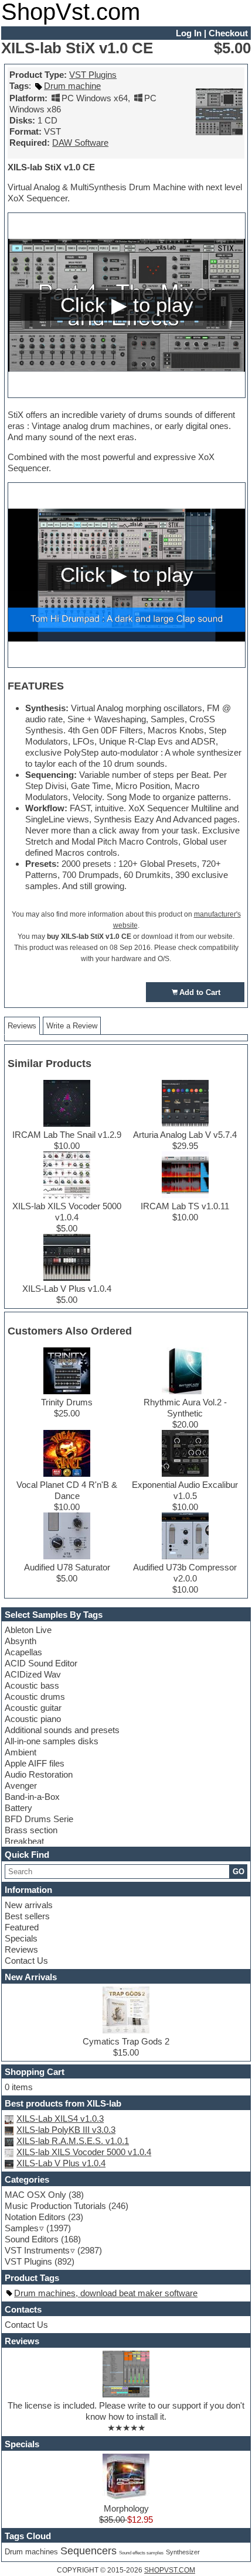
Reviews (21, 1949)
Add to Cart (200, 992)
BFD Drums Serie (39, 1819)
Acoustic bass (32, 1685)
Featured (22, 1927)
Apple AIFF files (35, 1763)
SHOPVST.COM (170, 2570)
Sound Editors (32, 2239)
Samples (22, 2228)
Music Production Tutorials (55, 2206)
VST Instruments (37, 2250)
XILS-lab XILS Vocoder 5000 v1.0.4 (84, 2152)
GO (239, 1872)
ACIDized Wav (33, 1674)
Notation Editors (35, 2217)
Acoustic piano (33, 1719)
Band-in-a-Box (32, 1797)
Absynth (21, 1641)
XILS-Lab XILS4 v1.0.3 (60, 2119)
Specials (21, 1938)
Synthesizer (183, 2552)
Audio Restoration (39, 1774)
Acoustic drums (35, 1697)
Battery (18, 1808)
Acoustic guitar (33, 1708)
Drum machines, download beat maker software (106, 2293)
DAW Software (80, 143)
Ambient (21, 1752)
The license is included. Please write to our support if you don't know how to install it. (126, 2411)
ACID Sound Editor (41, 1663)
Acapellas (23, 1652)
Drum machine (72, 86)
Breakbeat (24, 1841)
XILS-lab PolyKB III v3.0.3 (66, 2130)
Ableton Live (28, 1630)
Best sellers (27, 1916)
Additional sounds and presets (62, 1730)
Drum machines (31, 2552)
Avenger (21, 1786)
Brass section (31, 1830)
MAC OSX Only (35, 2195)
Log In (189, 33)
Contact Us (26, 1961)
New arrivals (29, 1905)
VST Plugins (93, 75)
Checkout (228, 33)
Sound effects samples (141, 2553)
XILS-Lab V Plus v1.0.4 (61, 2163)
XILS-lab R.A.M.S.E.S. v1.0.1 (73, 2141)
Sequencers (88, 2551)
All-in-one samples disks (52, 1741)
